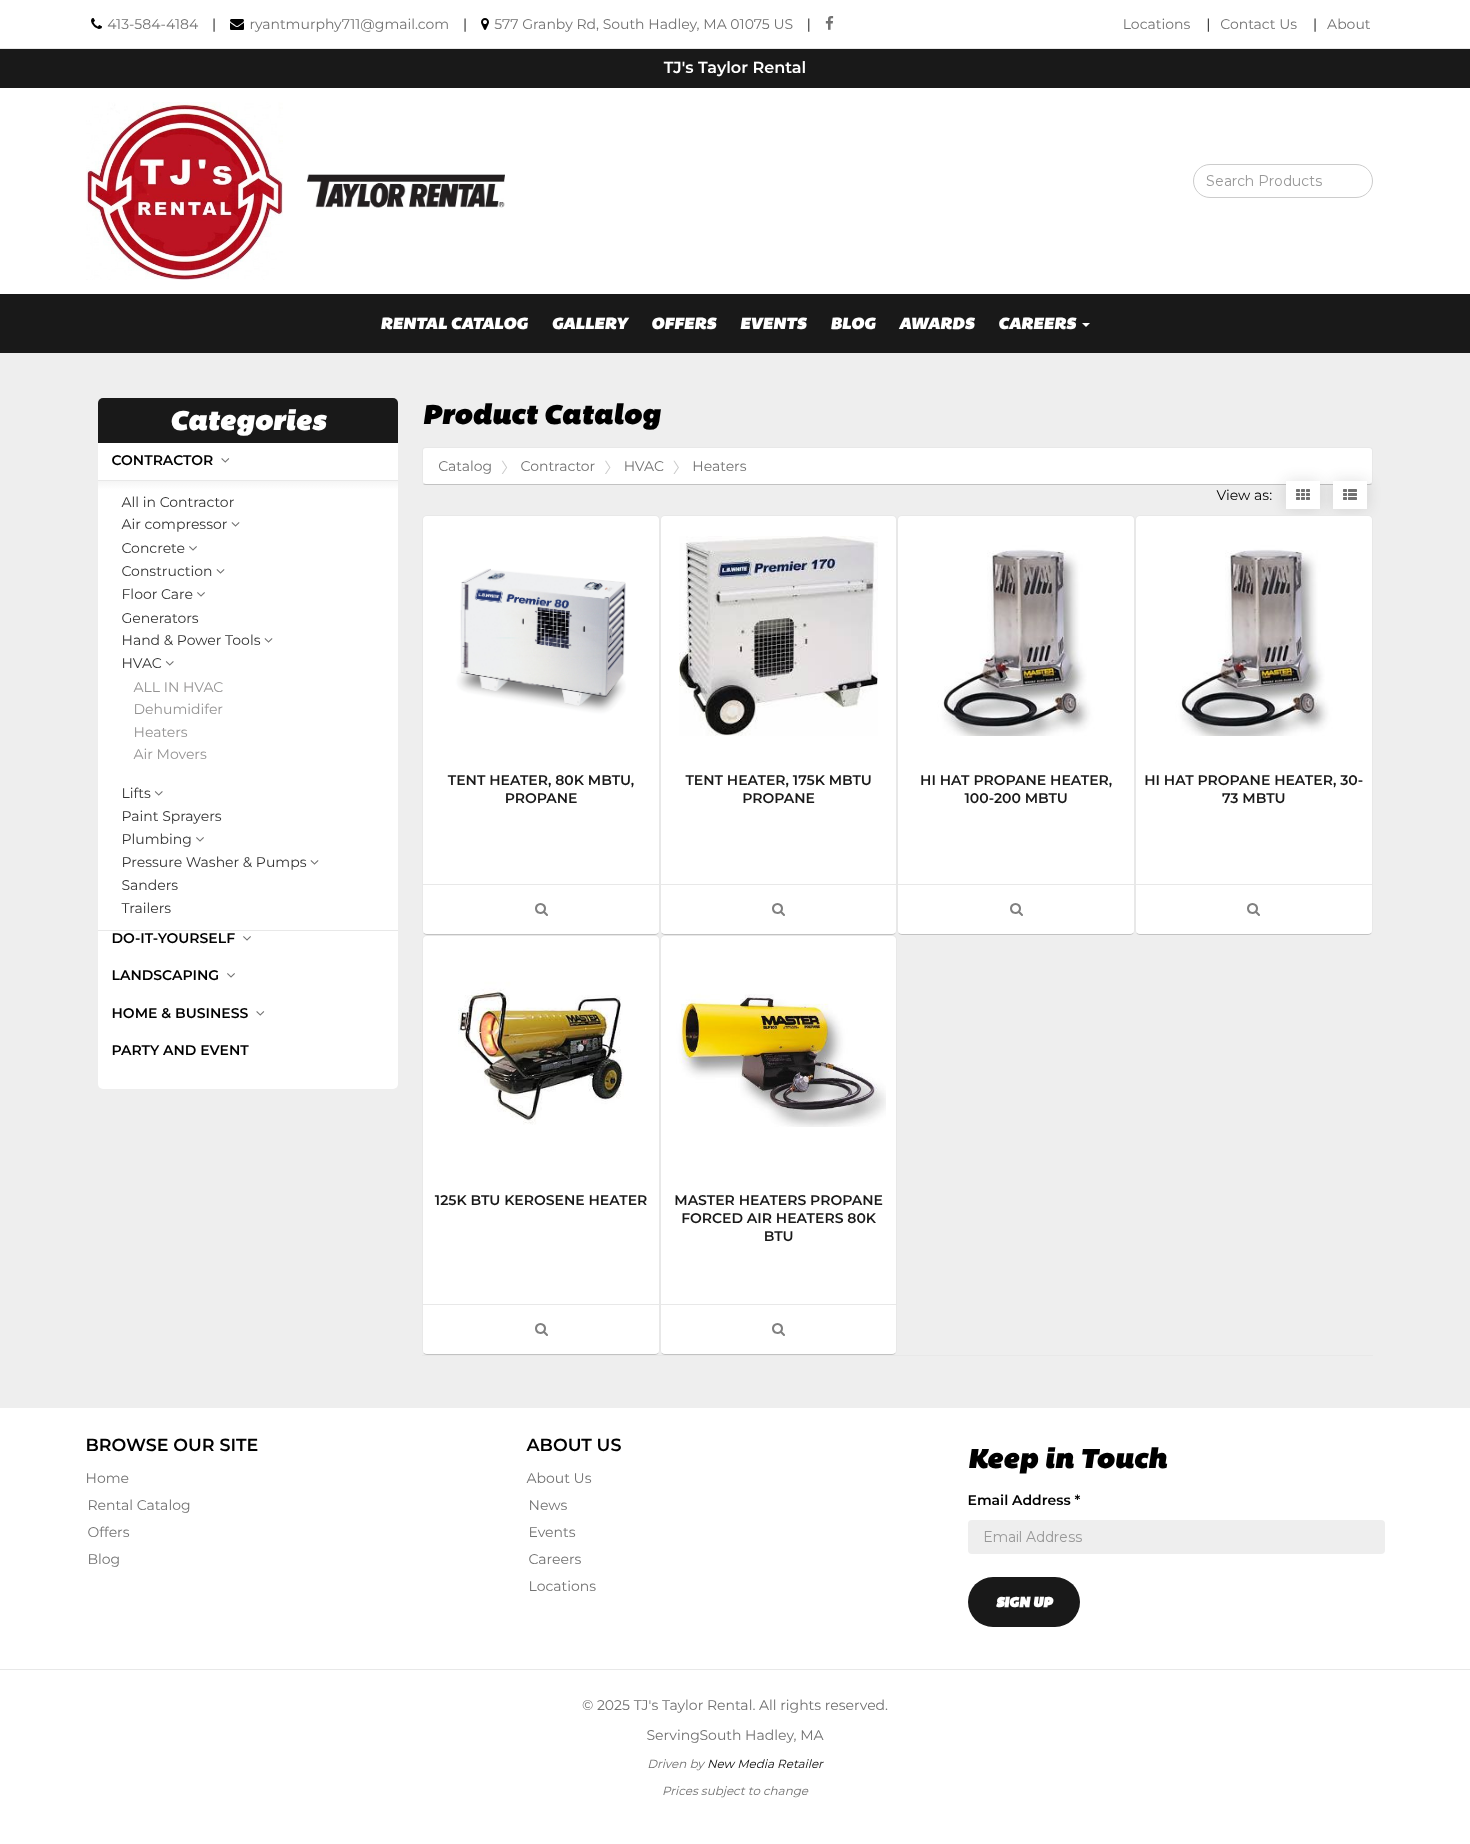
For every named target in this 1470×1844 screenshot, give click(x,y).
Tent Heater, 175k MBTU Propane (778, 789)
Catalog (465, 466)
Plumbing (157, 840)
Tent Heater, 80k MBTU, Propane (541, 789)
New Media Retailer (765, 1763)
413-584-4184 (152, 24)
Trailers (147, 908)
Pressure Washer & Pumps (214, 863)
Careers (555, 1559)
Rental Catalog (454, 323)
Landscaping (167, 975)
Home (107, 1478)
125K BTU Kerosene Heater (541, 1200)
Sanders (150, 885)
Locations (1157, 24)
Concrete (154, 549)
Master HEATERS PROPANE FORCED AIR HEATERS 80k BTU (778, 1218)
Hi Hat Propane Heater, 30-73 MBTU (1253, 789)
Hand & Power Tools (191, 641)
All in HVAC (179, 687)
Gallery (589, 323)
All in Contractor (178, 502)
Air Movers (170, 754)
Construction (167, 572)
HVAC (142, 664)
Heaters (161, 732)
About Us (559, 1478)
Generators (160, 618)
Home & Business (182, 1013)
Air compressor (175, 525)
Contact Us (1258, 24)
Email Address (1024, 1500)
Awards (936, 323)
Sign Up (1024, 1602)
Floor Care (157, 595)
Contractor (165, 460)
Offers (683, 323)
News (548, 1505)
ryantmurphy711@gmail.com (349, 24)
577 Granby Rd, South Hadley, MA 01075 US (643, 24)
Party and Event (180, 1050)
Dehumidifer (178, 709)
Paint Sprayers (172, 816)
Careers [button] (1039, 323)
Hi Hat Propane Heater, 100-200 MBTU (1016, 789)
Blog (852, 323)
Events (773, 323)
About (1348, 24)
